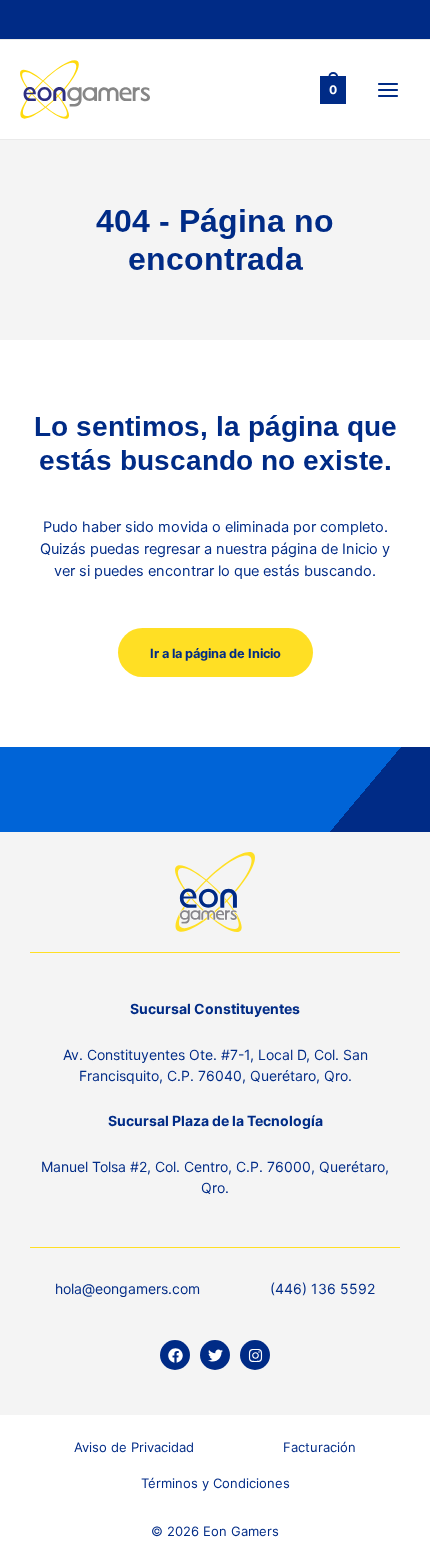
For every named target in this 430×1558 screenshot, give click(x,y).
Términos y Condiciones (215, 1483)
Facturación (319, 1447)
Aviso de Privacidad (134, 1447)
